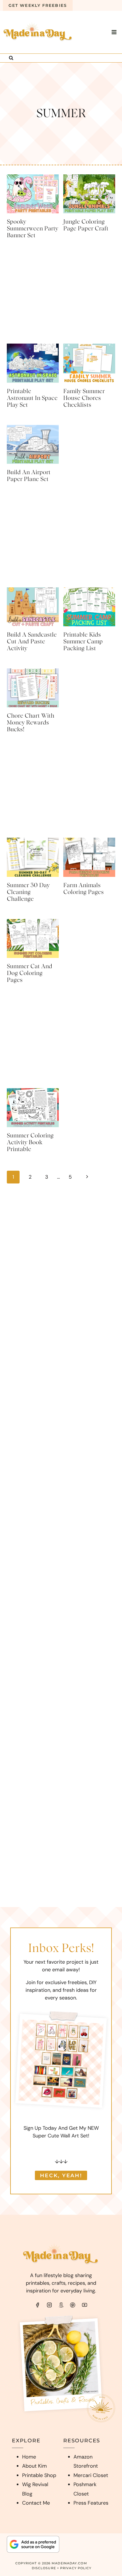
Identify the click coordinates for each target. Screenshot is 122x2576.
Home (29, 2457)
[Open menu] (114, 32)
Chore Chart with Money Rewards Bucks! (30, 723)
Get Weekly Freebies (38, 5)
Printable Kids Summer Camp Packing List (83, 642)
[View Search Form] (11, 58)
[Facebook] (37, 2305)
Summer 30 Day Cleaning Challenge (28, 892)
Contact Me (36, 2503)
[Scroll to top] (107, 2563)
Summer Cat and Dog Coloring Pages (30, 973)
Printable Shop (39, 2475)
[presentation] (33, 194)
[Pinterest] (73, 2305)
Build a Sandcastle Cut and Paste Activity (32, 642)
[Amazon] (61, 2305)
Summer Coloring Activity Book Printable (30, 1143)
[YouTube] (85, 2305)
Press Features (91, 2503)
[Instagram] (49, 2305)
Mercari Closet (91, 2475)
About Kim (34, 2466)
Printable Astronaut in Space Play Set (32, 398)
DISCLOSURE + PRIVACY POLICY (62, 2568)
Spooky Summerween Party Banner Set (32, 229)
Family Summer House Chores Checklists (84, 398)
